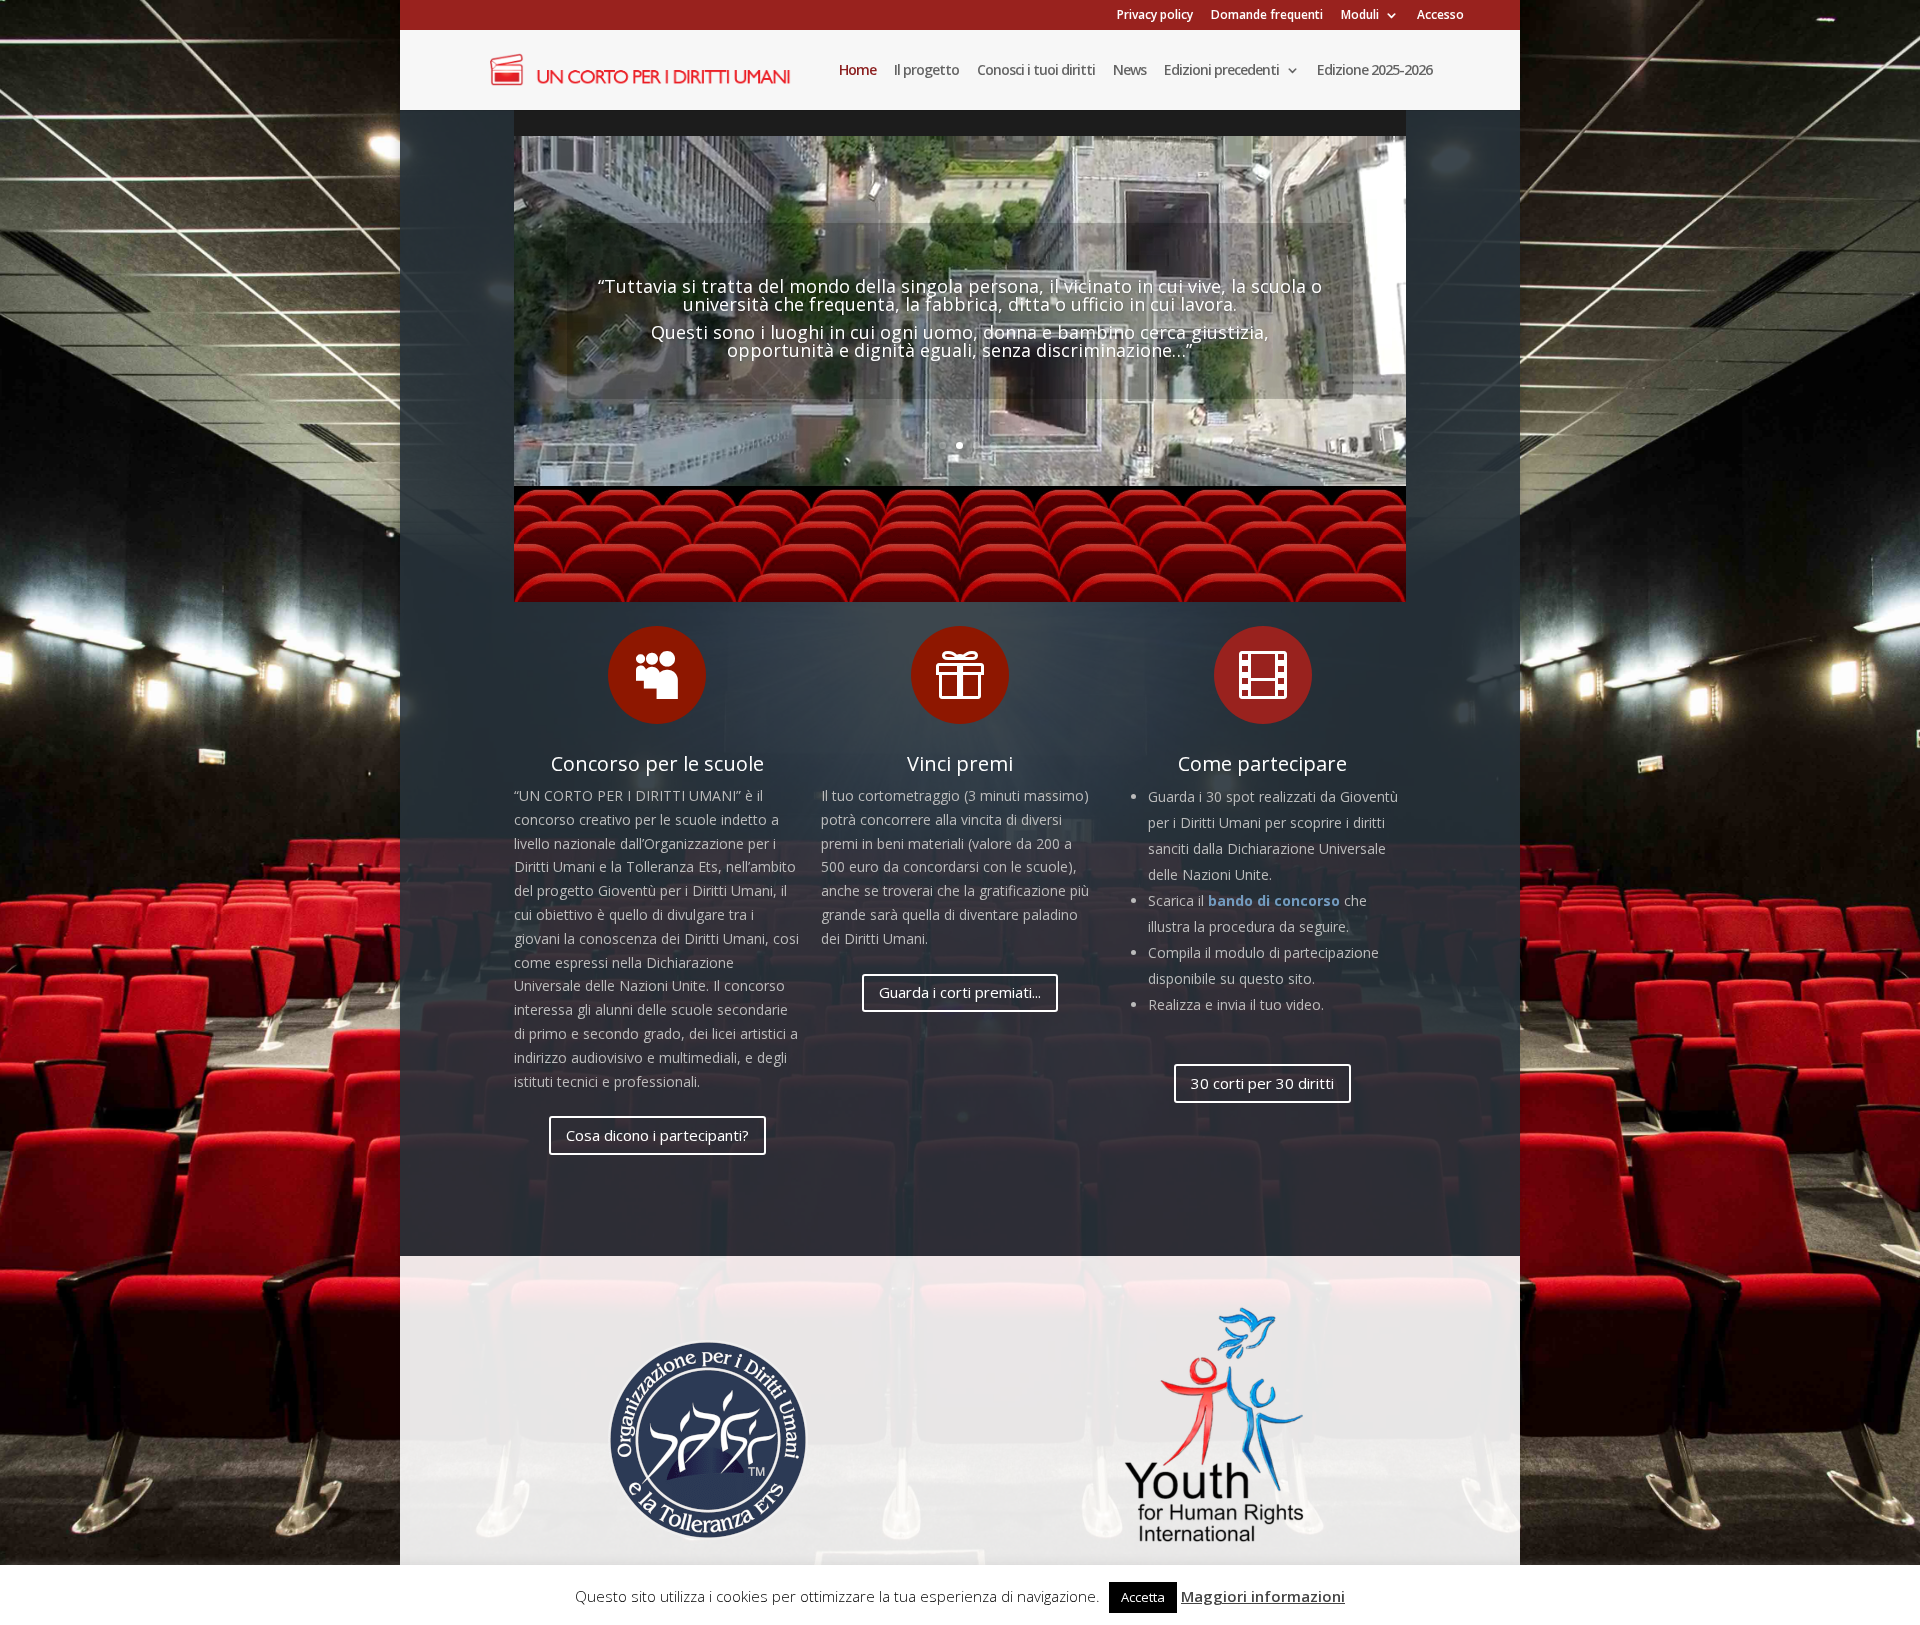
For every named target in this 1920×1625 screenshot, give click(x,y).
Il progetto (926, 71)
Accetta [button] (1143, 1597)
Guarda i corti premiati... (960, 992)
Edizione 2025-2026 (1374, 71)
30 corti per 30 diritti (1262, 1083)
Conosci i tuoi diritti (1036, 71)
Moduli (1360, 16)
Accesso (1440, 16)
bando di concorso (1274, 900)
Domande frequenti (1267, 16)
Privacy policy (1155, 16)
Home (857, 71)
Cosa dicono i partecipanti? (657, 1135)
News (1129, 71)
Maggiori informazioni (1263, 1596)
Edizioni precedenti (1221, 71)
